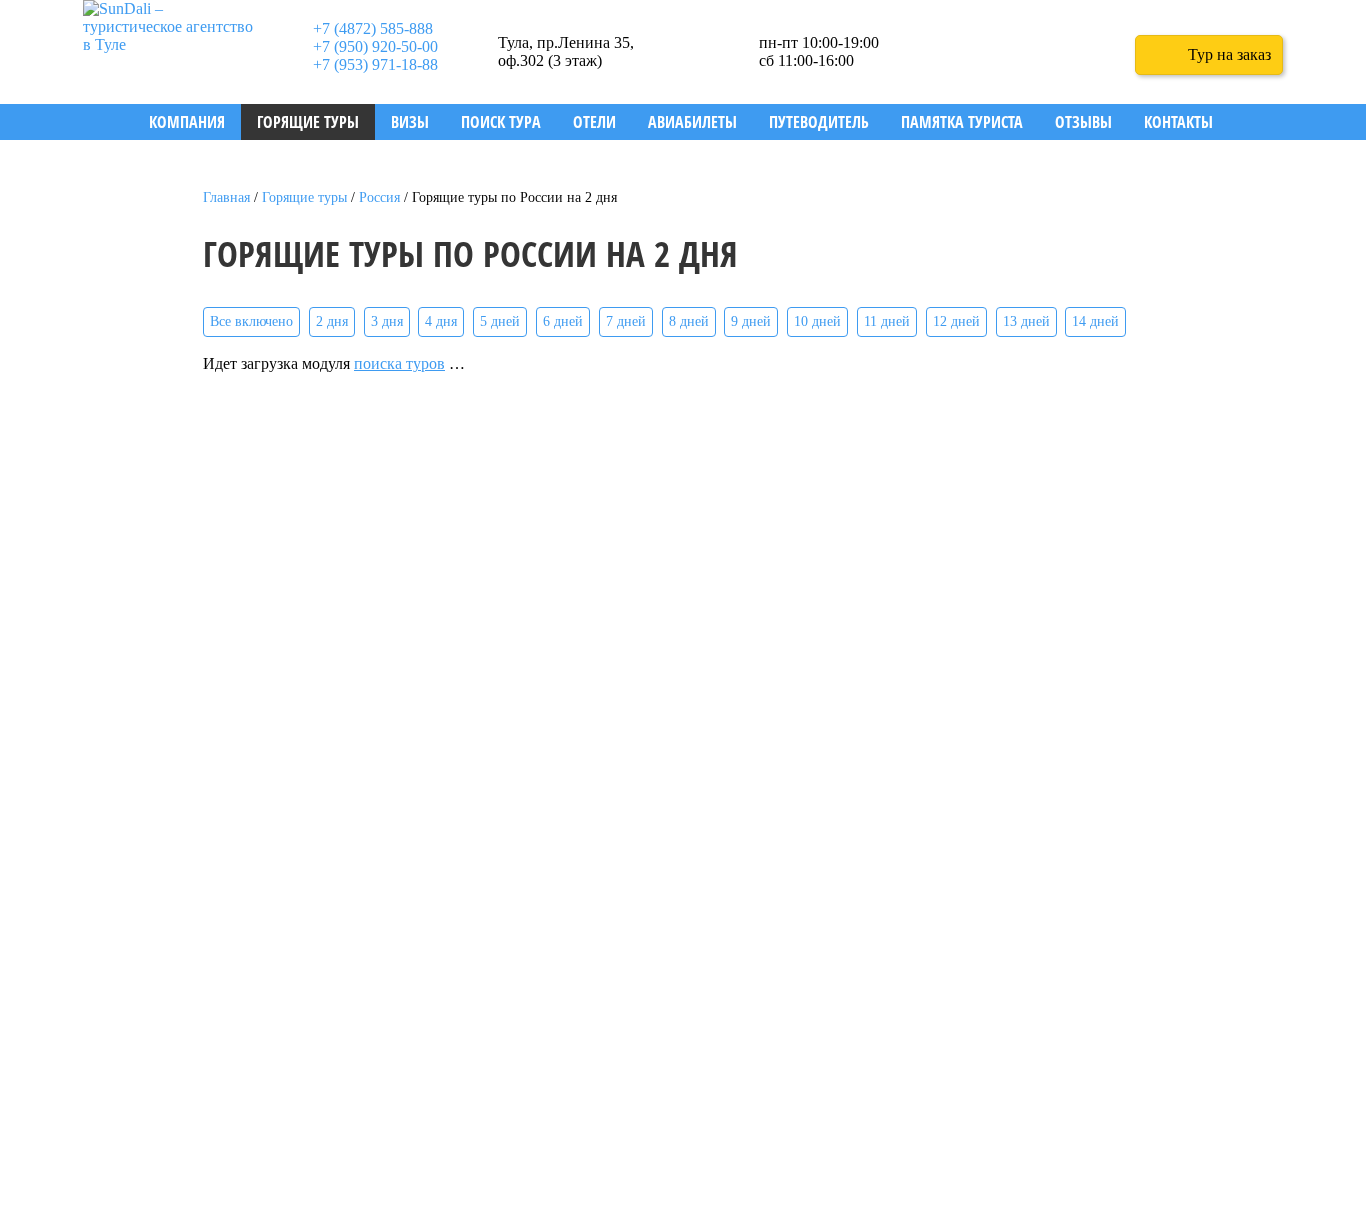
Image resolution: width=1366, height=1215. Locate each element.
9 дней (751, 321)
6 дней (563, 321)
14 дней (1095, 321)
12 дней (956, 321)
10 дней (817, 321)
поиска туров (399, 363)
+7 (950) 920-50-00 (375, 46)
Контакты (1178, 122)
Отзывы (1083, 122)
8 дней (689, 321)
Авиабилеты (692, 122)
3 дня (387, 321)
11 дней (887, 321)
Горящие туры (308, 122)
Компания (187, 122)
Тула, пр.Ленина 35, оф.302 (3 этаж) (566, 51)
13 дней (1026, 321)
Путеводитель (819, 122)
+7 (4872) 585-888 (373, 28)
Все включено (251, 321)
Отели (594, 122)
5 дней (500, 321)
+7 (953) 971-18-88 (375, 64)
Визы (410, 122)
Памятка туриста (962, 122)
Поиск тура (501, 122)
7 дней (626, 321)
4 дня (441, 321)
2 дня (332, 321)
